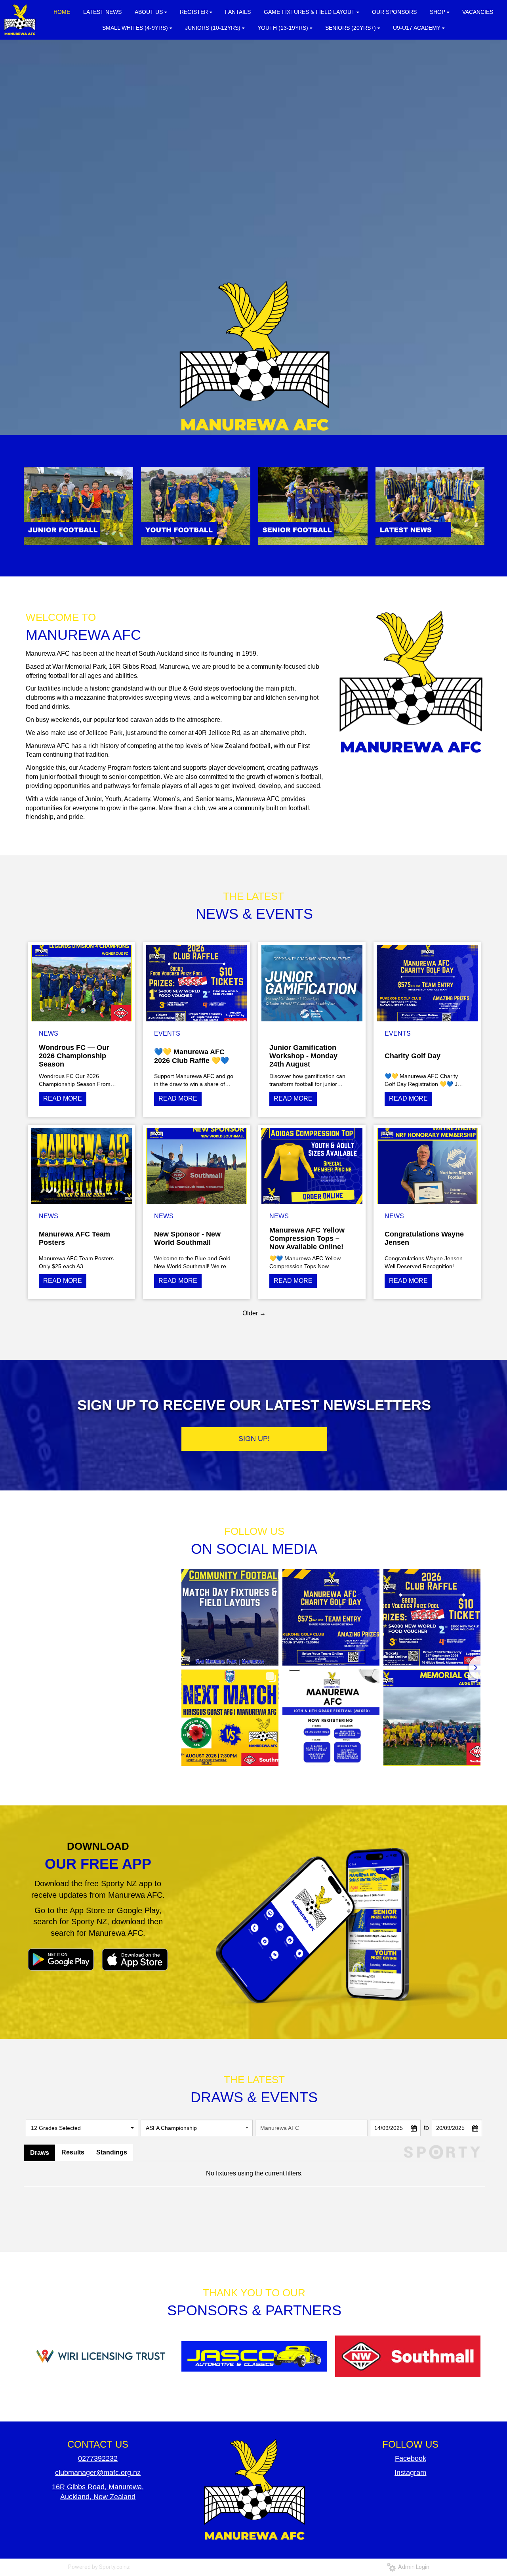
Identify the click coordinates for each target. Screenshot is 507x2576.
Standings (112, 2152)
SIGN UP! (254, 1439)
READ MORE (63, 1098)
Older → (254, 1313)
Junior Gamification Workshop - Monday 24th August (303, 1056)
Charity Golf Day (413, 1056)
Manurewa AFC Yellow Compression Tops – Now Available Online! (307, 1238)
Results (73, 2152)
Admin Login (413, 2567)
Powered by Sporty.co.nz (99, 2567)
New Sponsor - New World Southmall (187, 1238)
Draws (40, 2153)
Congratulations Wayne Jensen (424, 1238)
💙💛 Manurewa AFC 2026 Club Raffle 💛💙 (192, 1056)
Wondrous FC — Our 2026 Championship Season (74, 1056)
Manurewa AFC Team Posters (74, 1238)
